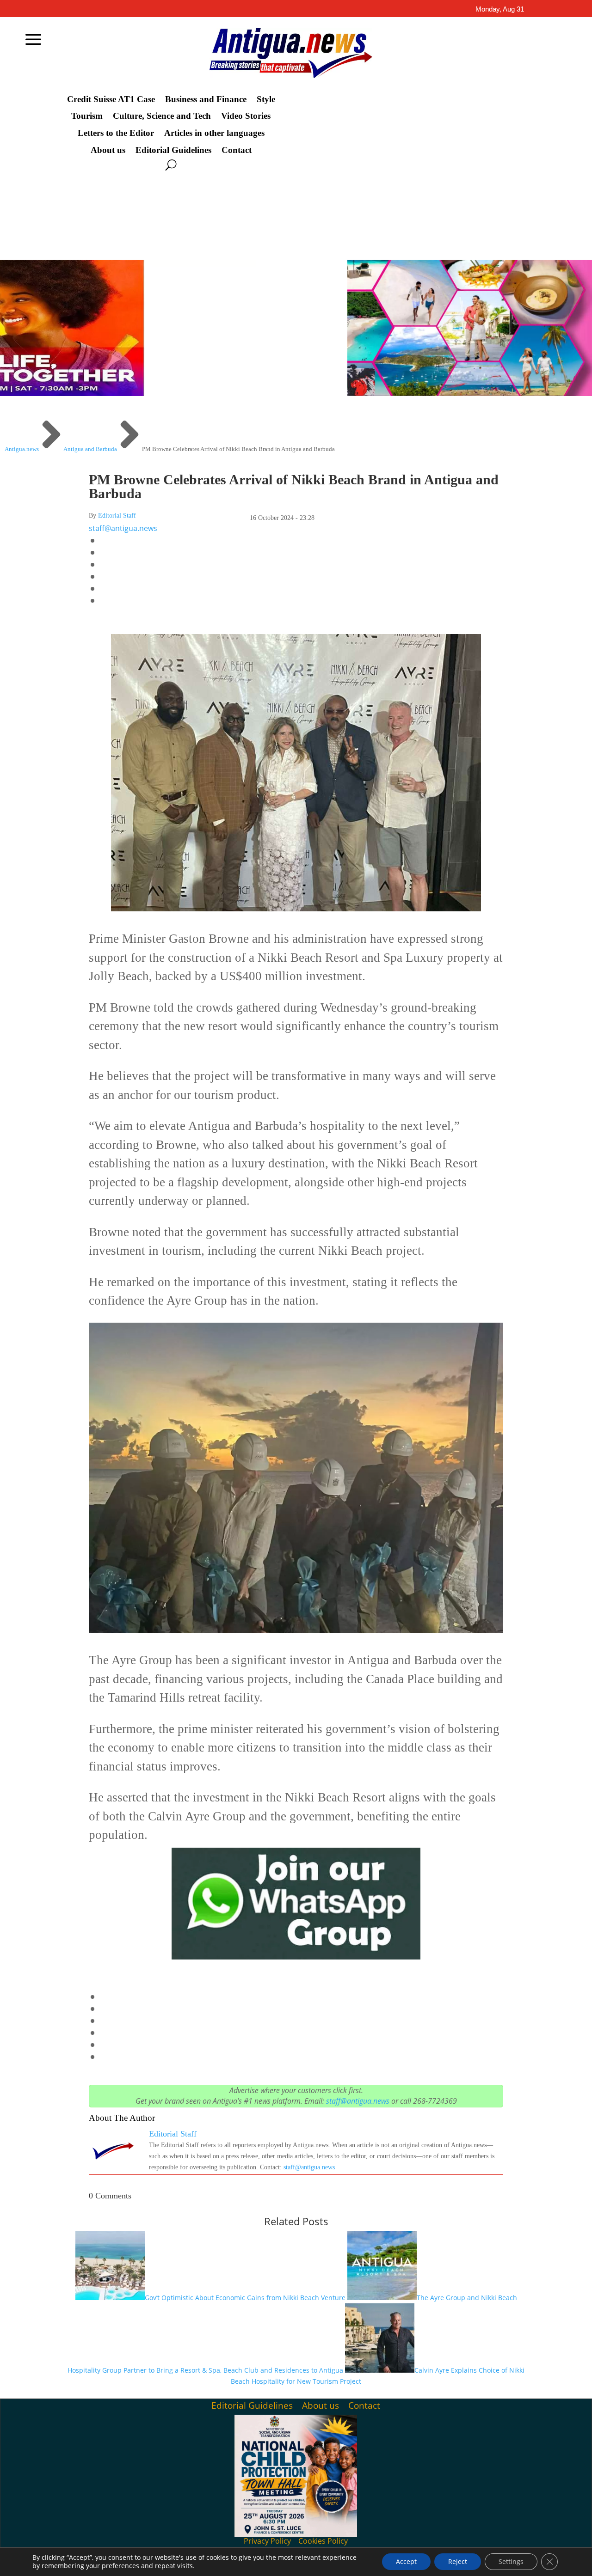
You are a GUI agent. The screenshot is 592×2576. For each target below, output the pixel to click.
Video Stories (246, 116)
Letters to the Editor (116, 133)
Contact (237, 150)
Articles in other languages (214, 133)
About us (108, 150)
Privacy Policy (267, 2541)
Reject (458, 2561)
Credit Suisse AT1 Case (111, 99)
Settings (511, 2561)
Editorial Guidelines (173, 150)
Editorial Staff (117, 516)
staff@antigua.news (123, 528)
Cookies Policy (323, 2541)
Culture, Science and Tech (162, 116)
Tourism (87, 116)
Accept (406, 2561)
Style (266, 99)
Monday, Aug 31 (500, 9)
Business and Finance (206, 99)
